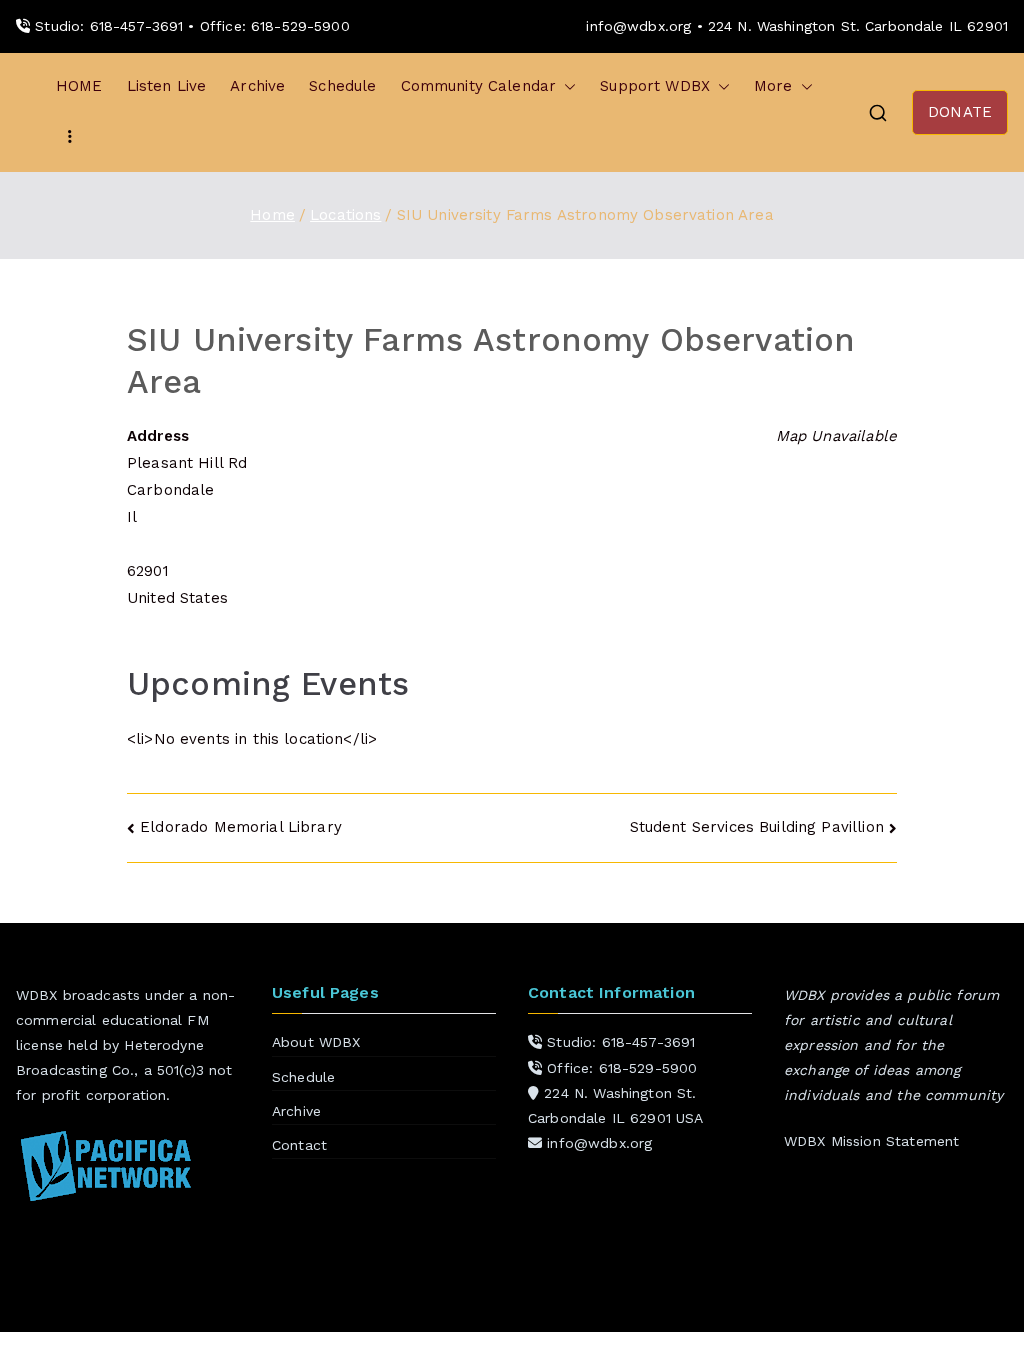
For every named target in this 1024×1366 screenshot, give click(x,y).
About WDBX (316, 1042)
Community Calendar (479, 86)
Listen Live (167, 86)
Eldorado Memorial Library (241, 827)
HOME (79, 86)
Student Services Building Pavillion (757, 827)
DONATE (960, 112)
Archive (257, 86)
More (773, 86)
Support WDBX (655, 86)
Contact (299, 1145)
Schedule (342, 86)
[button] (566, 86)
